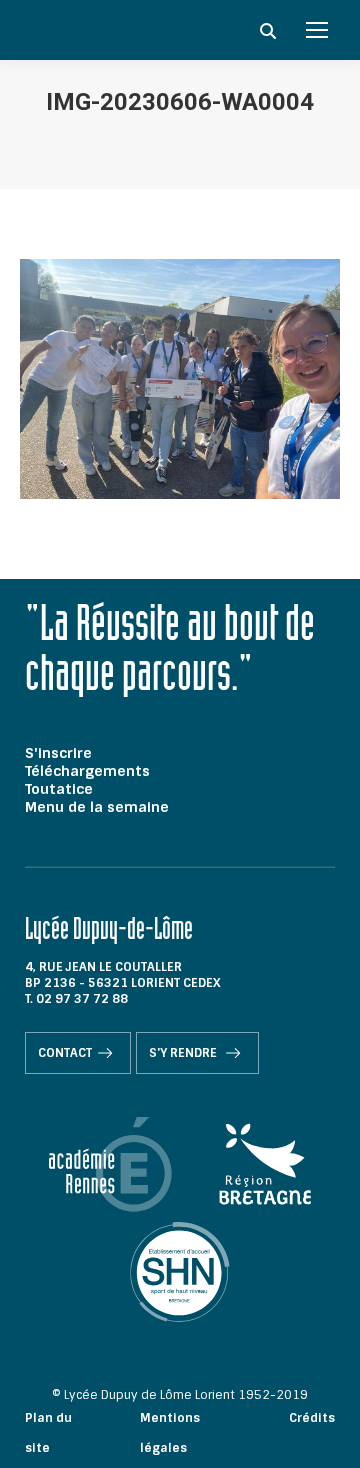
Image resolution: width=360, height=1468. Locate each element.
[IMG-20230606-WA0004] (180, 379)
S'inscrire (58, 753)
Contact (65, 1053)
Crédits (312, 1418)
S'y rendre (184, 1053)
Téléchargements (87, 771)
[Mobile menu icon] (317, 30)
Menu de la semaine (97, 807)
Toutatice (59, 789)
